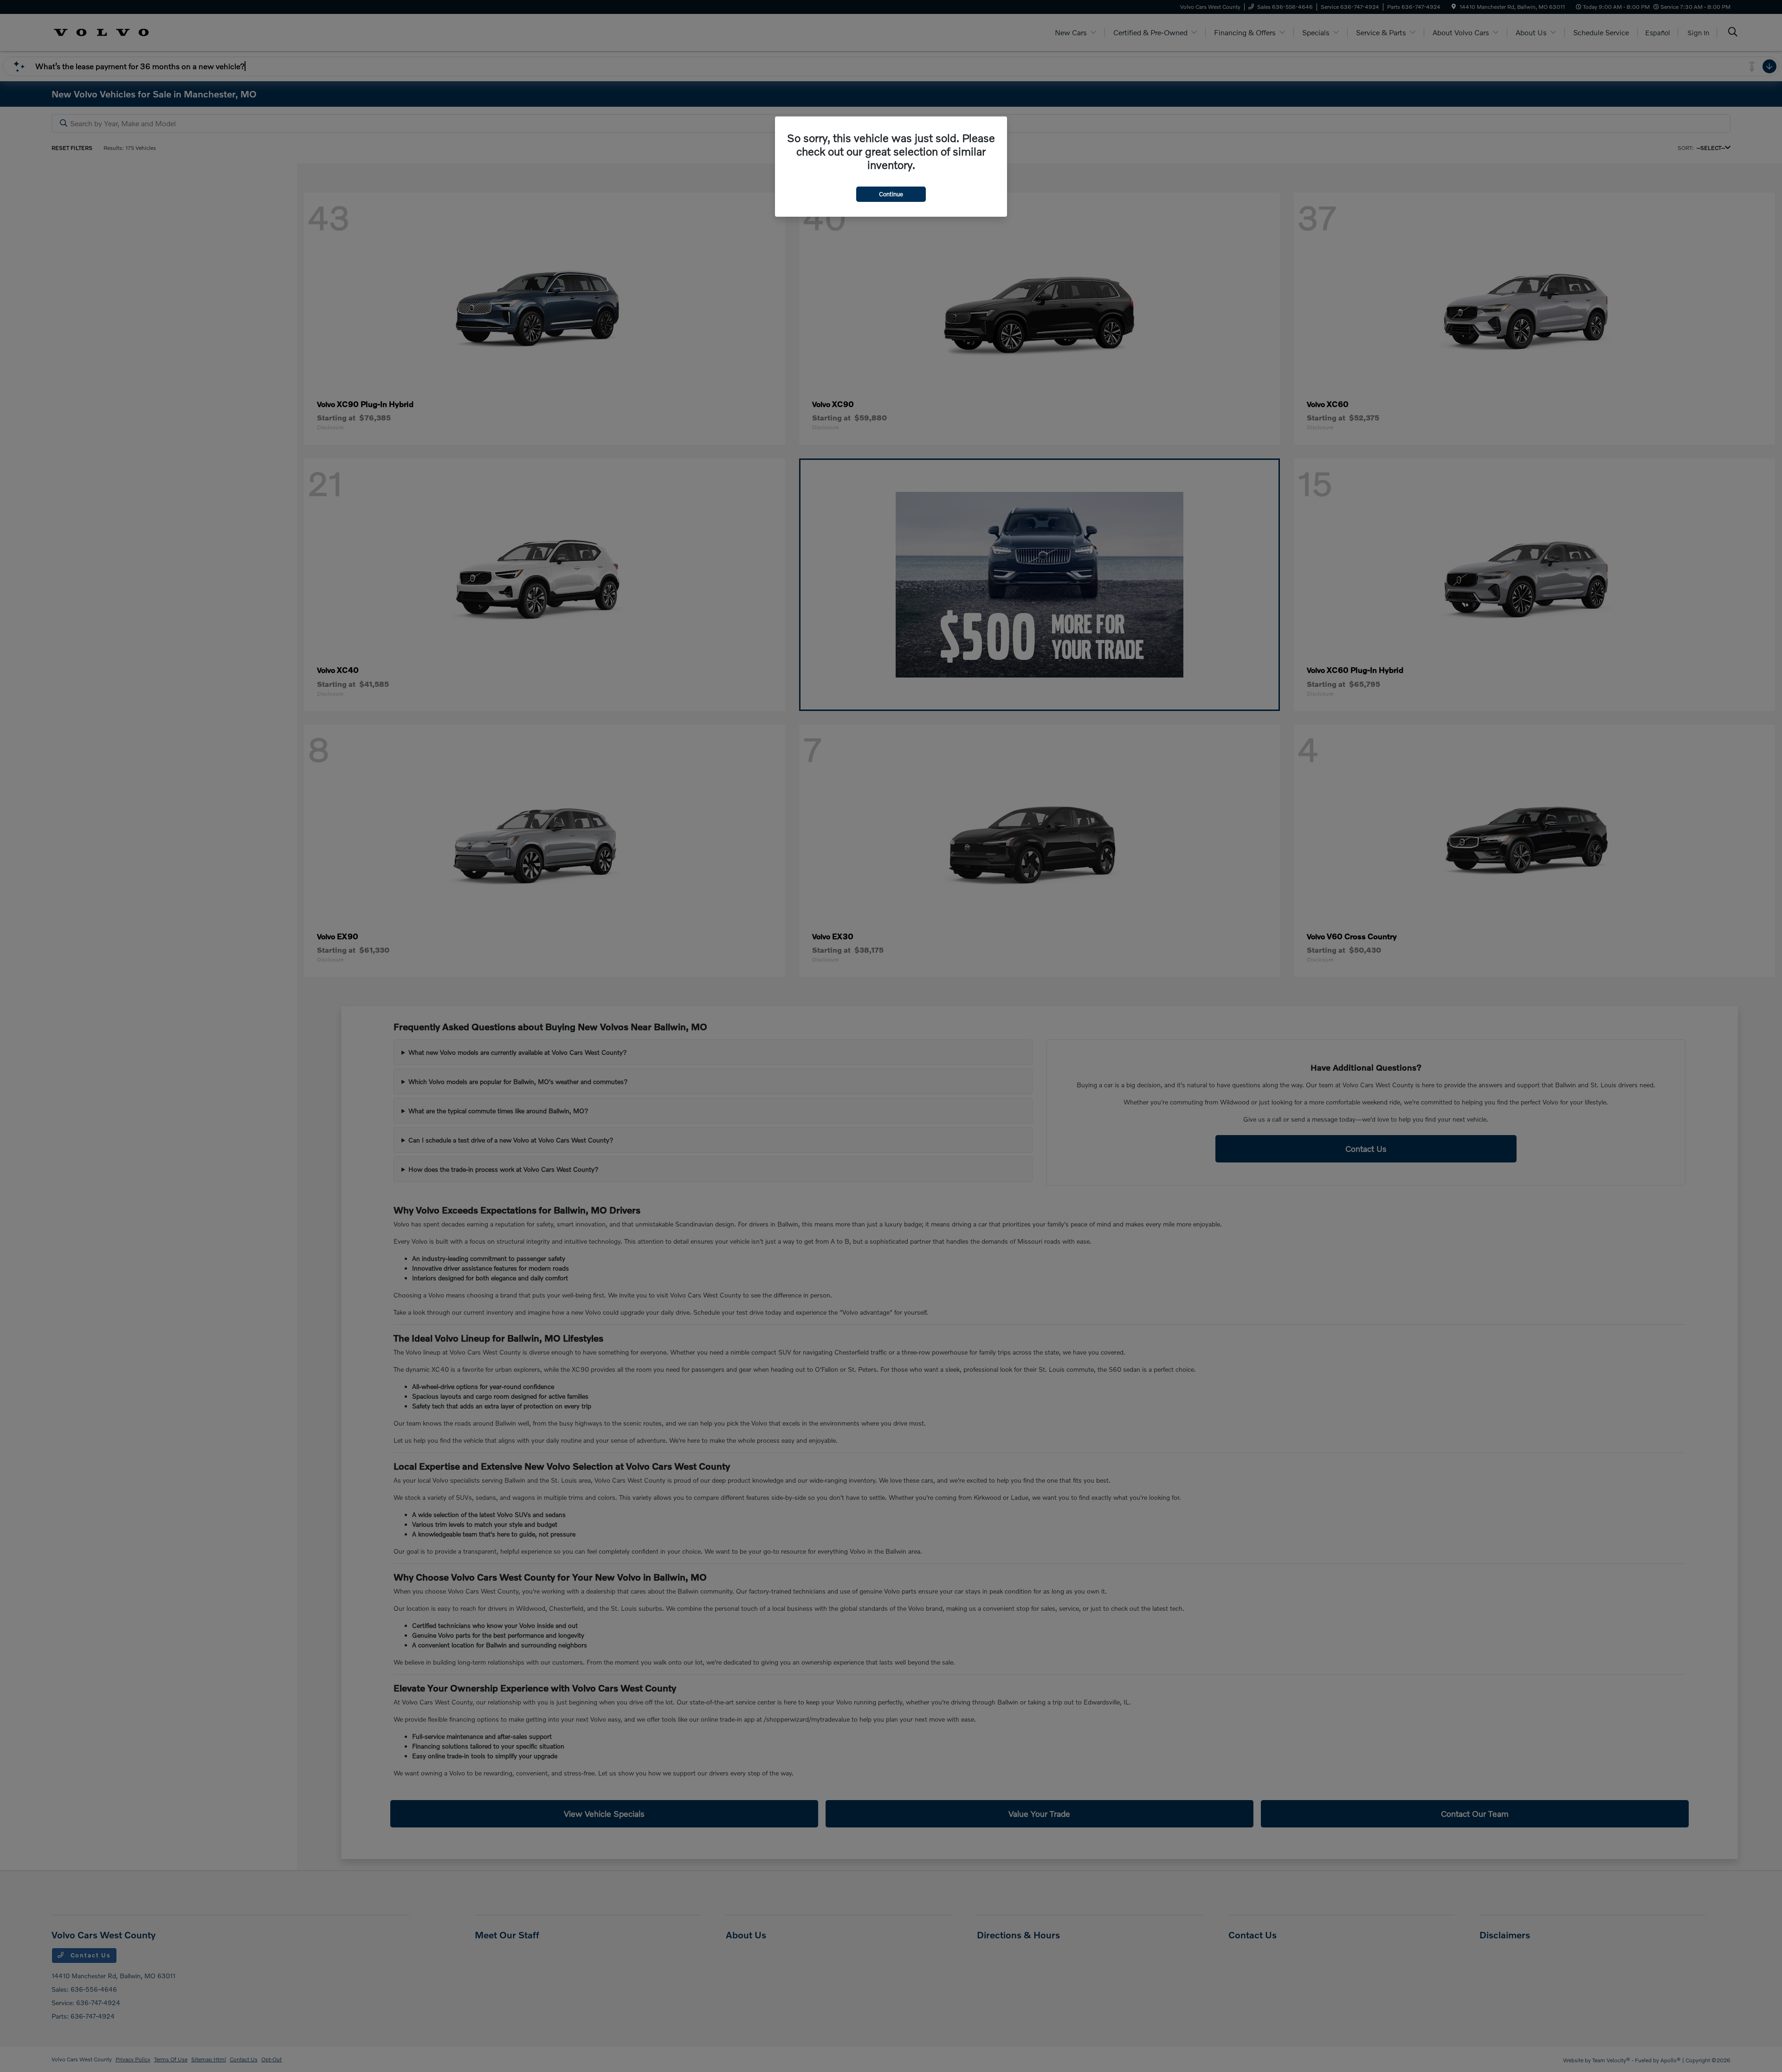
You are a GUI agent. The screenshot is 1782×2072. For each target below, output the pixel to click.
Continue (891, 194)
